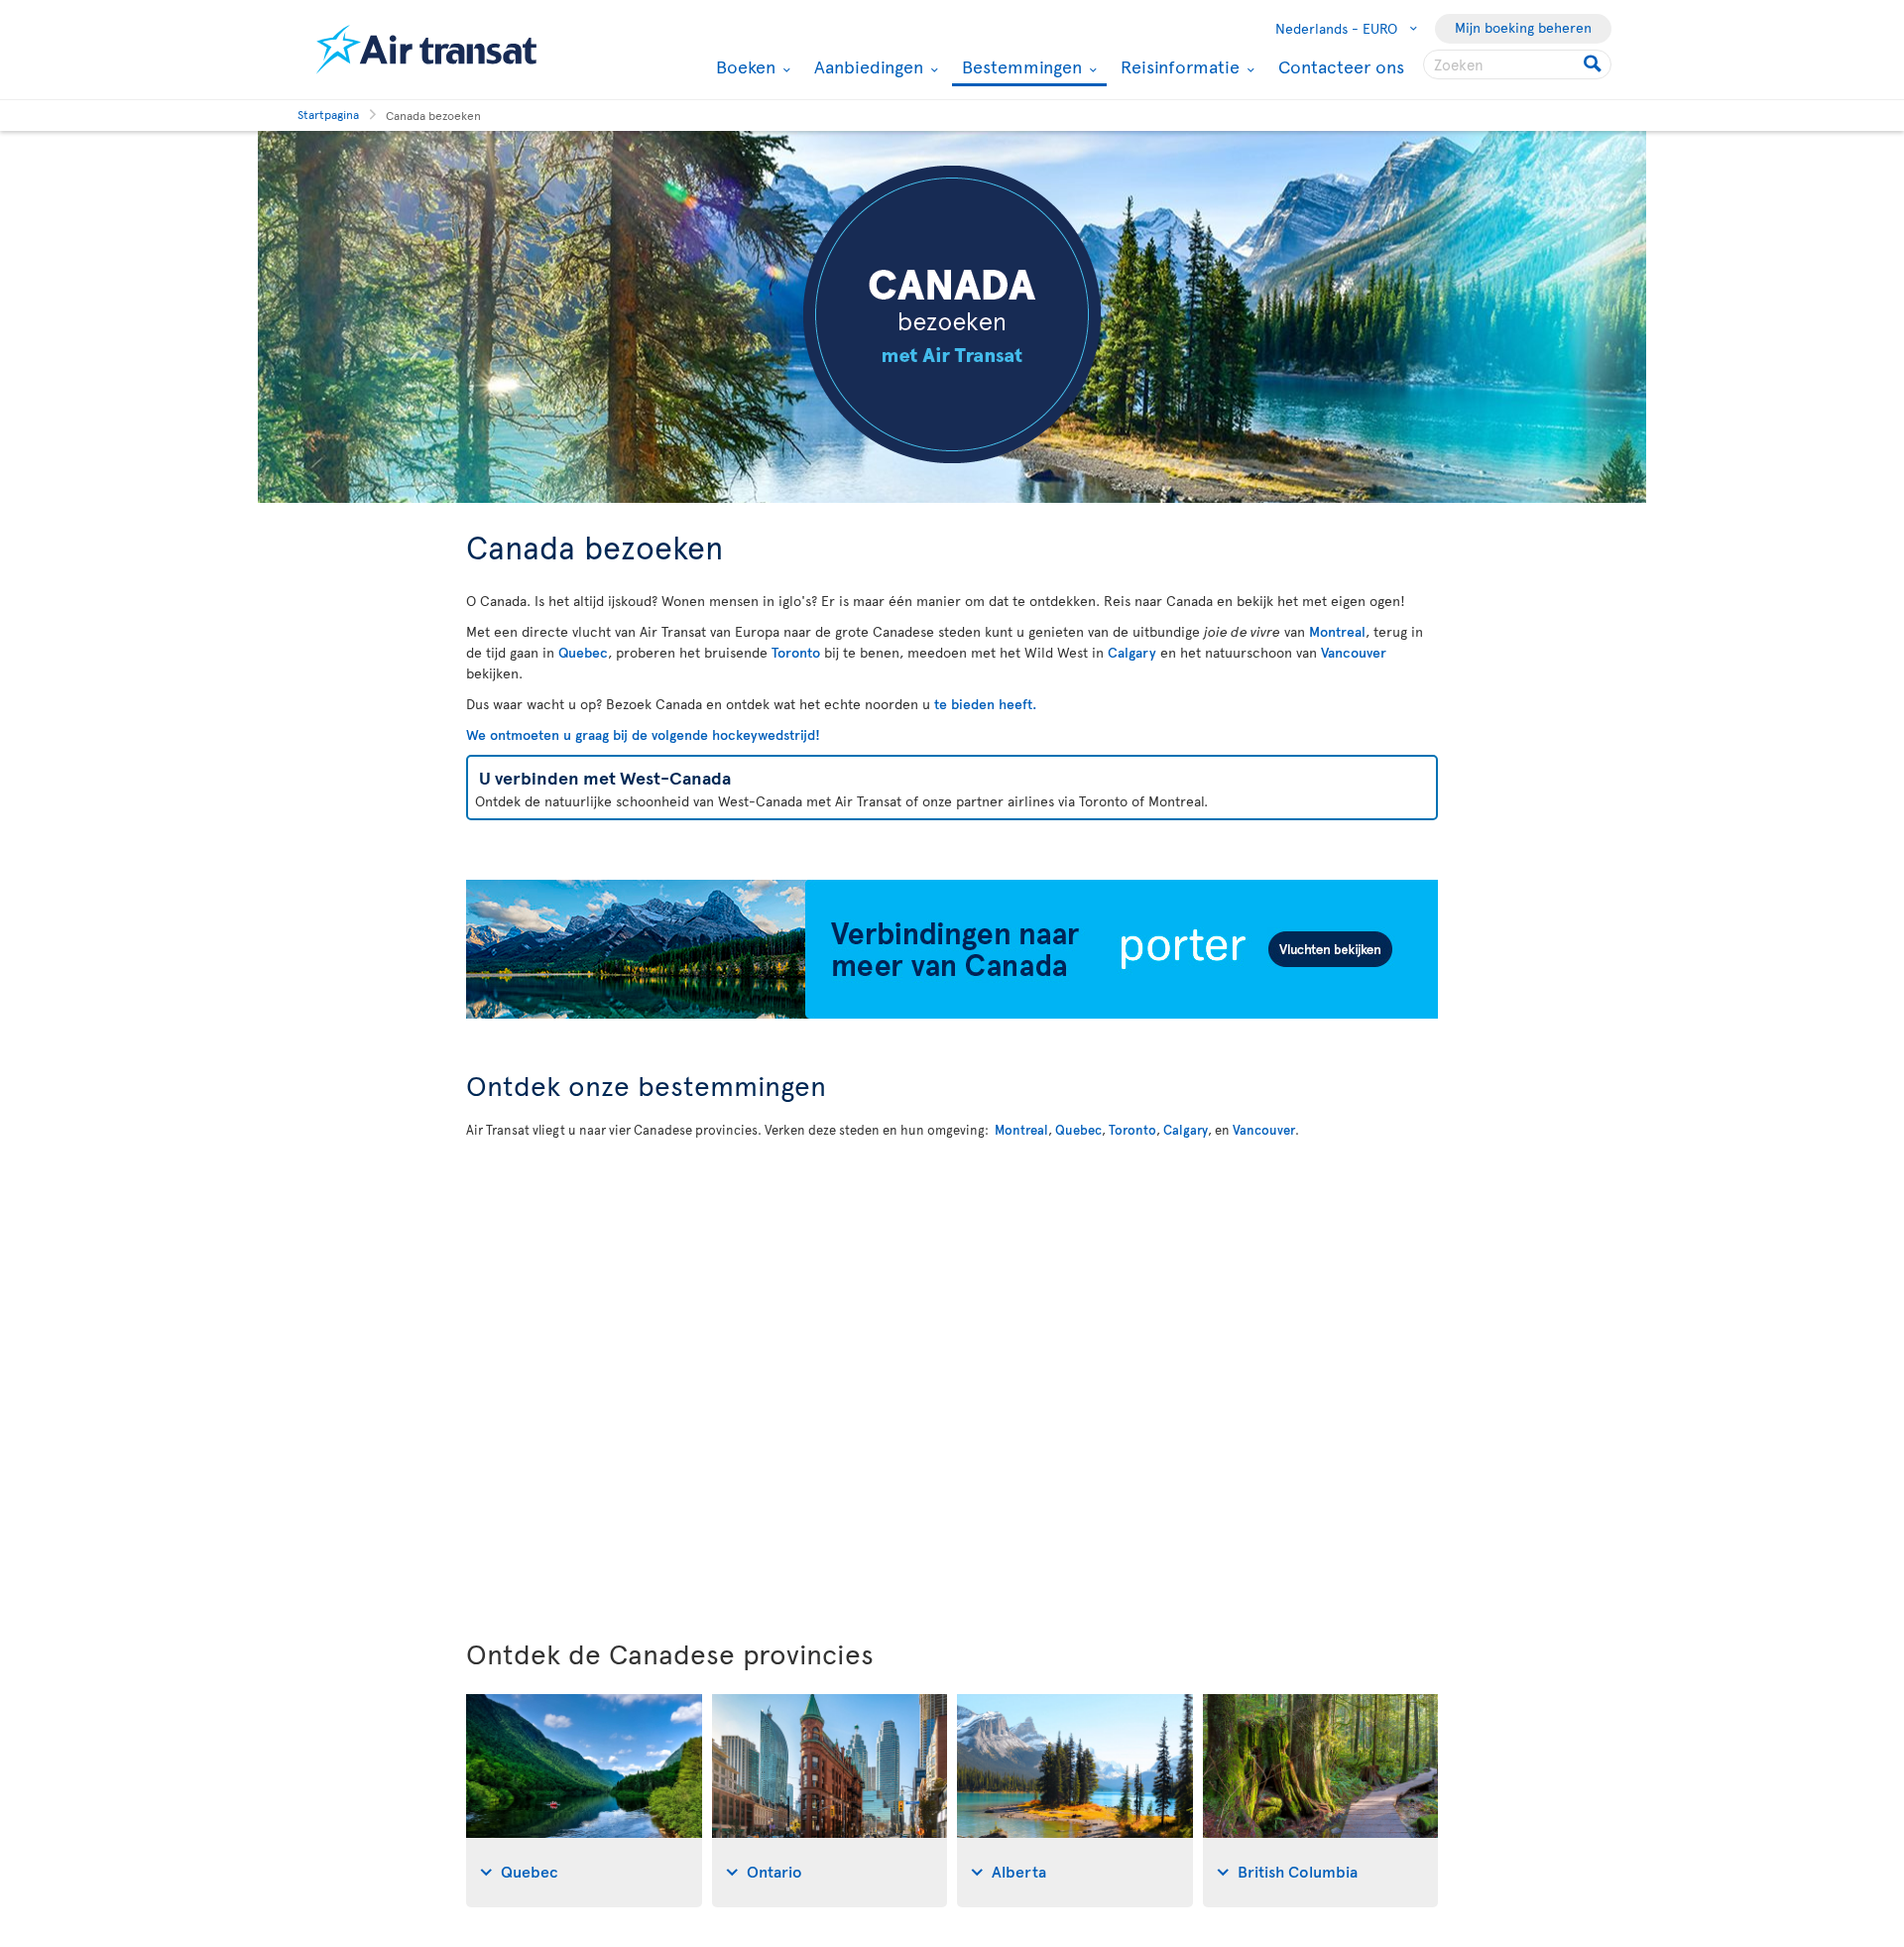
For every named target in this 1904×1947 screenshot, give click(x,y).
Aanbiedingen (866, 66)
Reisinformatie (1178, 66)
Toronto (796, 652)
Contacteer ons (1341, 66)
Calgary (1132, 652)
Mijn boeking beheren (1523, 27)
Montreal (1337, 631)
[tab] (584, 1801)
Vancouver (1354, 652)
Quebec (583, 652)
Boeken (743, 66)
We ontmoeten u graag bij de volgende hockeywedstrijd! (643, 734)
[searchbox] (1517, 64)
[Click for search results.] (1594, 64)
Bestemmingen (1019, 68)
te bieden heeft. (985, 704)
